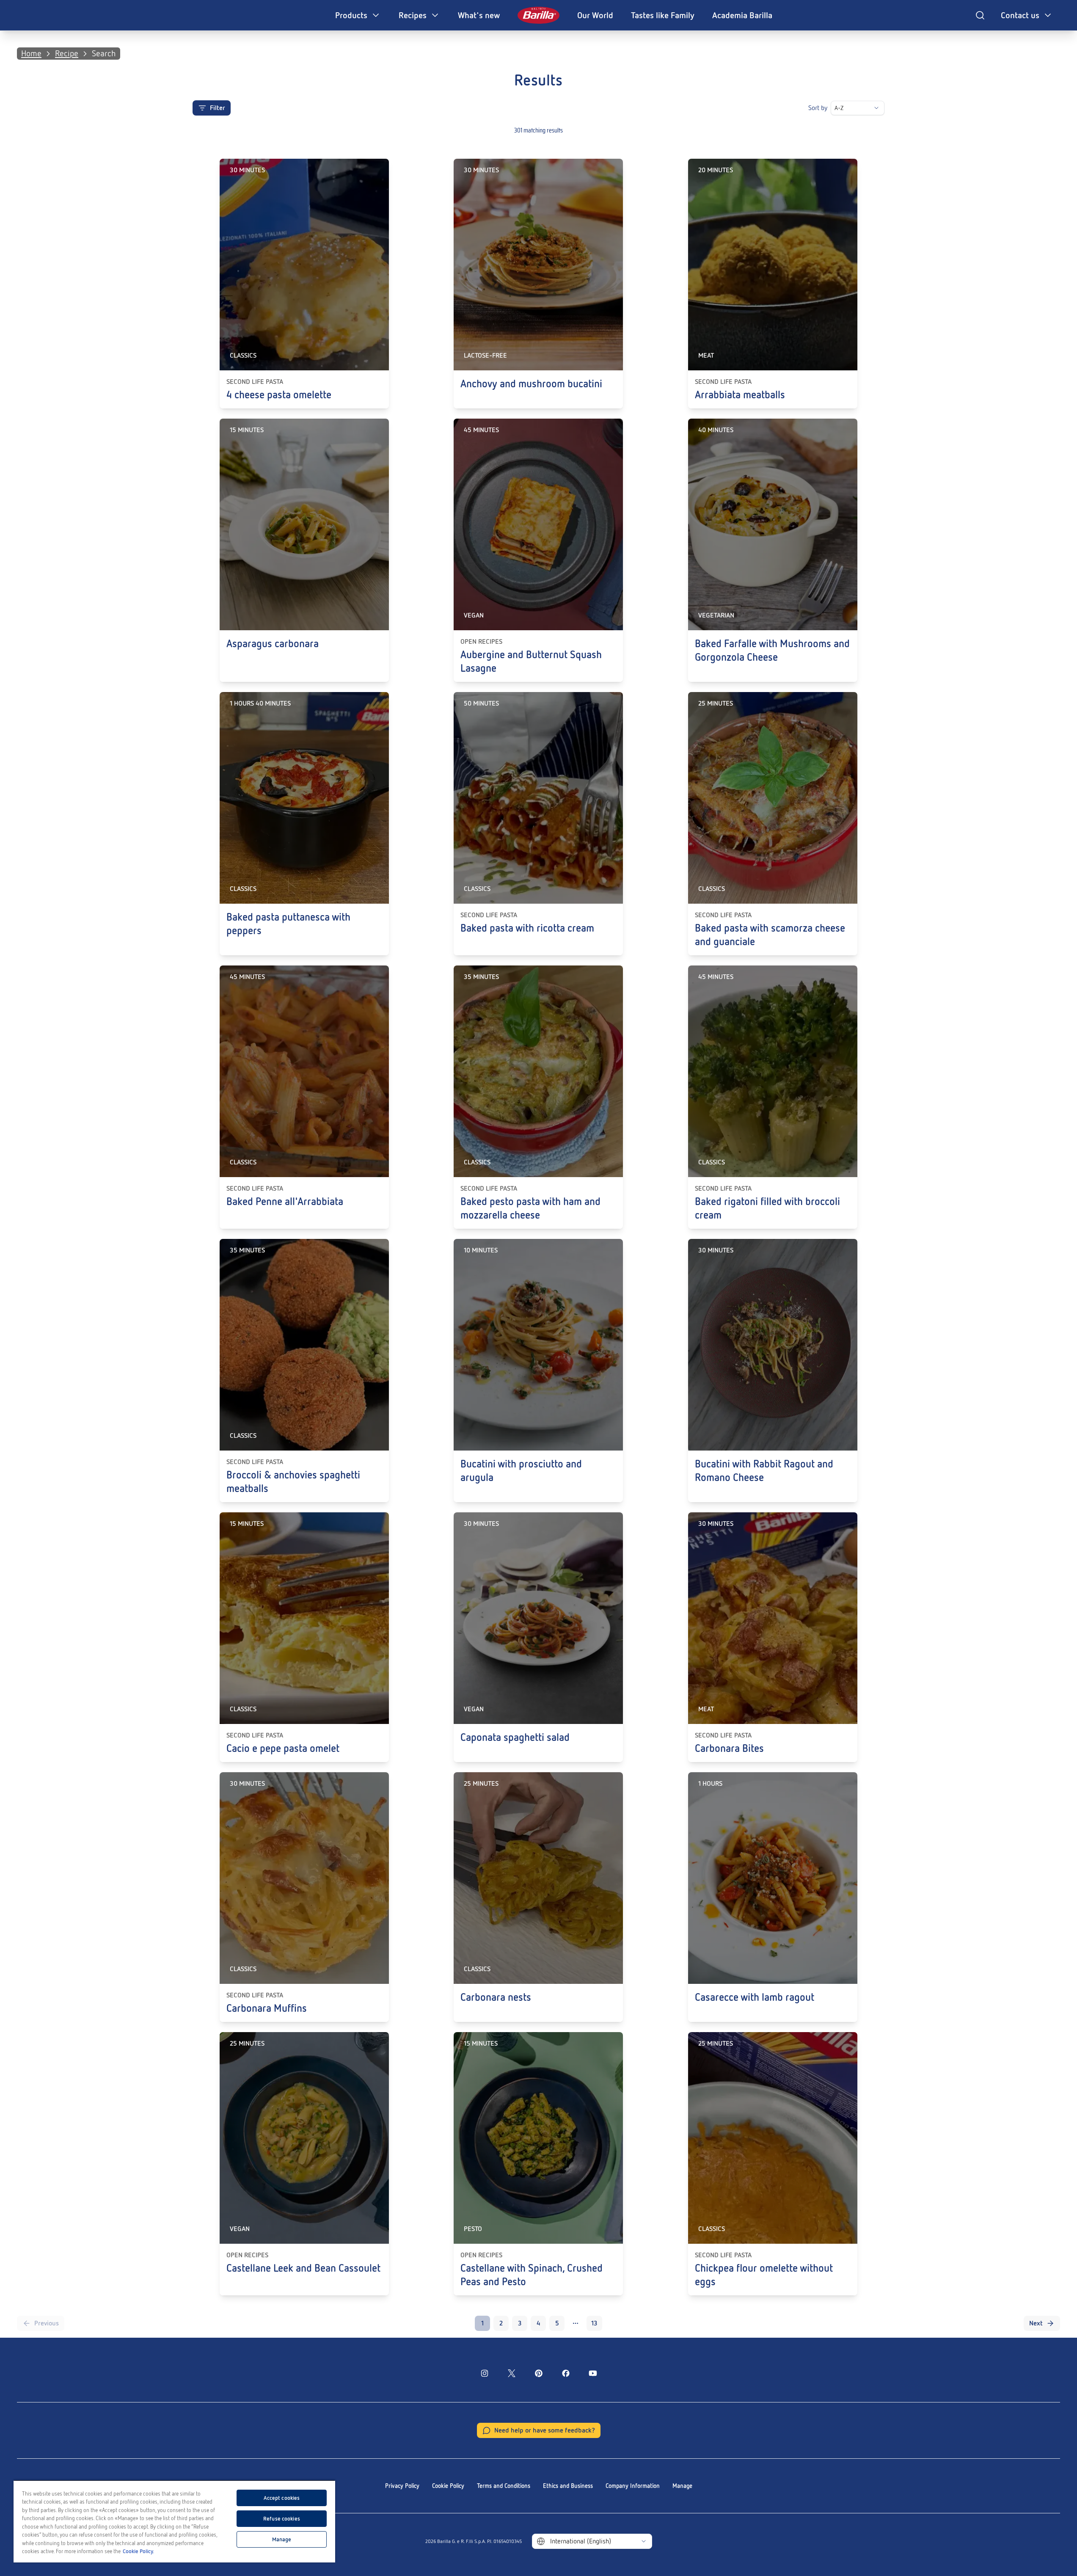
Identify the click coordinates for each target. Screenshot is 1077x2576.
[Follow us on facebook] (566, 2373)
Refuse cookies (282, 2519)
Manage (682, 2486)
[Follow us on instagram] (485, 2373)
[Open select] (876, 108)
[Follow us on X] (512, 2373)
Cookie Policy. (138, 2551)
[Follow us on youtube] (593, 2373)
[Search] (980, 15)
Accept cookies (282, 2498)
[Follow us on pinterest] (539, 2373)
